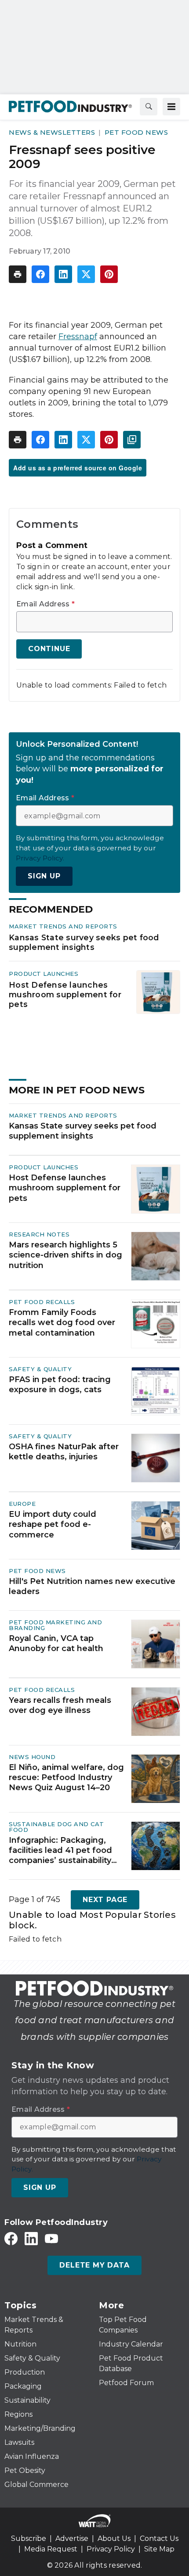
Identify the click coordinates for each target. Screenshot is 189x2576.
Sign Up (44, 876)
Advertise (72, 2538)
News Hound (32, 1757)
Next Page (105, 1900)
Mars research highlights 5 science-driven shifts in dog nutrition (65, 1255)
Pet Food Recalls (42, 1302)
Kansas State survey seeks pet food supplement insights (84, 942)
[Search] (149, 107)
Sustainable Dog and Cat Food (56, 1827)
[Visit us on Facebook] (11, 2238)
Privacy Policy (111, 2549)
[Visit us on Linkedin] (31, 2238)
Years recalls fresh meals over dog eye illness (60, 1705)
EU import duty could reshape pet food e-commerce (53, 1524)
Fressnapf (78, 337)
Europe (22, 1504)
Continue (49, 649)
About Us (114, 2538)
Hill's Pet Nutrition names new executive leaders (92, 1586)
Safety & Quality (40, 1369)
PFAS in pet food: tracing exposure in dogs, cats (60, 1385)
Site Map (159, 2549)
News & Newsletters (52, 132)
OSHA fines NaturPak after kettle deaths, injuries (64, 1452)
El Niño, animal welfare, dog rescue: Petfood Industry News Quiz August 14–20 (66, 1778)
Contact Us (159, 2538)
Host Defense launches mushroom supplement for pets (65, 994)
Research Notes (39, 1234)
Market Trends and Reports (63, 926)
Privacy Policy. (40, 858)
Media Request (51, 2549)
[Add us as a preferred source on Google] (132, 440)
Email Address (45, 604)
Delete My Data (94, 2265)
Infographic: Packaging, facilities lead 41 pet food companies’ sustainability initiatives (60, 1851)
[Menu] (171, 107)
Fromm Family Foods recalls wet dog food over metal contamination (62, 1323)
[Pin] (109, 274)
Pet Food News (136, 132)
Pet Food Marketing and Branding (55, 1625)
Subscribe (29, 2538)
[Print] (18, 274)
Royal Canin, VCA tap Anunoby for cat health (56, 1643)
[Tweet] (86, 274)
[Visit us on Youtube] (51, 2238)
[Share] (40, 274)
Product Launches (44, 974)
